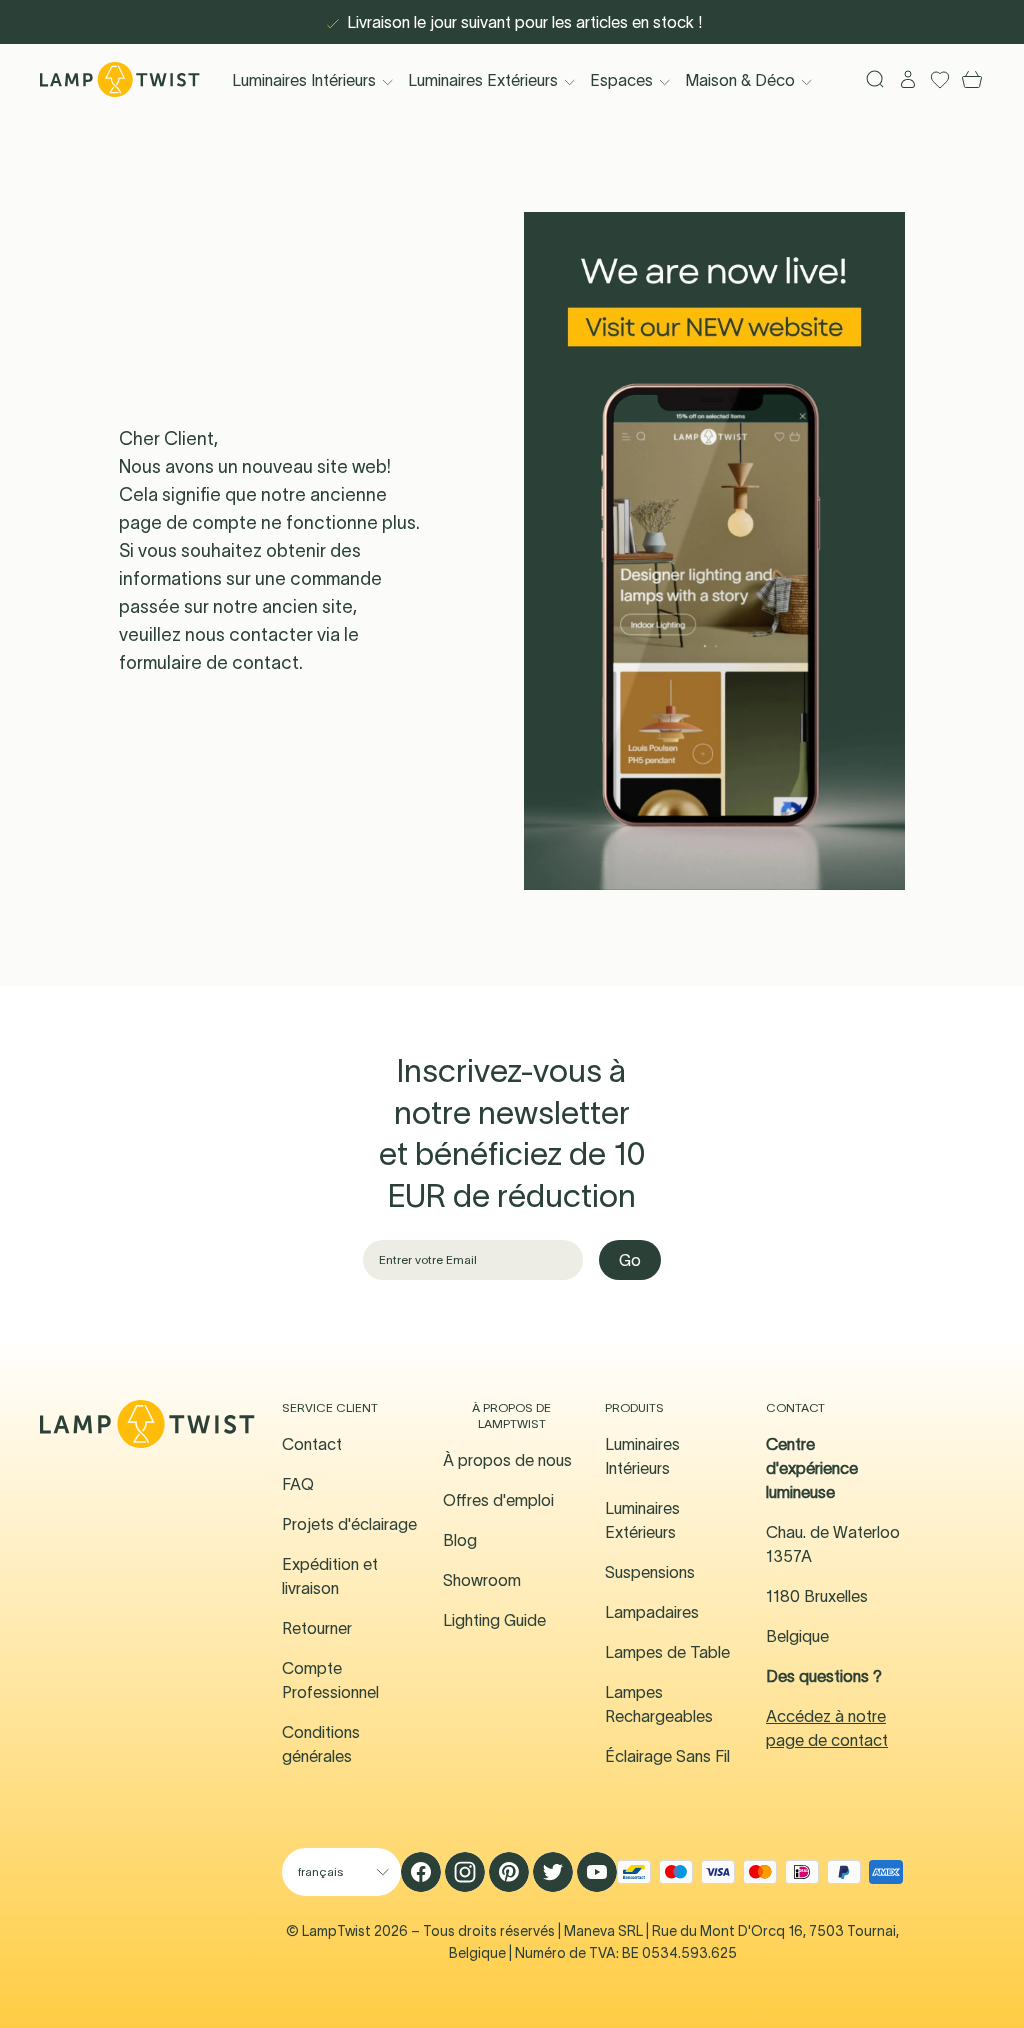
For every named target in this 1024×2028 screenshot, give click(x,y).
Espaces (621, 80)
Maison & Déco (740, 80)
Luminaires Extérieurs (483, 80)
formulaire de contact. (211, 663)
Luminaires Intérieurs (304, 80)
